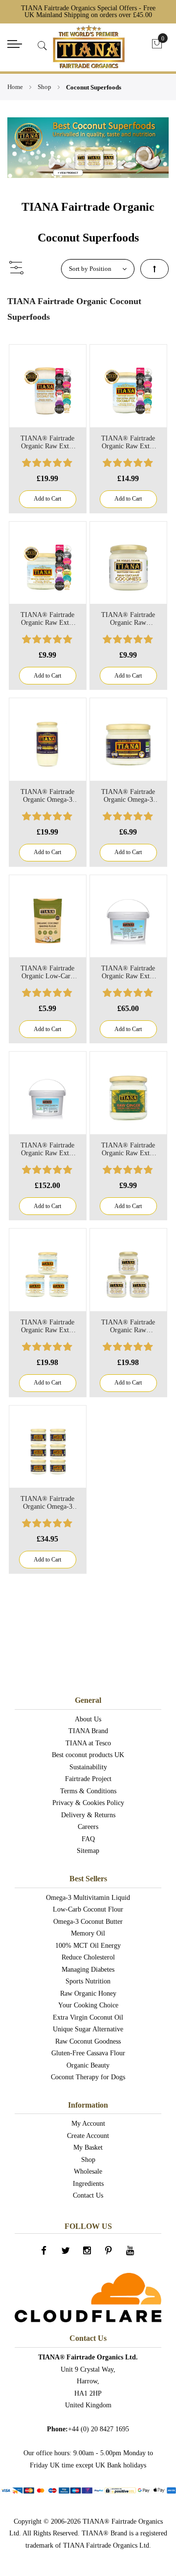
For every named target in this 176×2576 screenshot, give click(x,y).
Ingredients (88, 2184)
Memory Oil (88, 1933)
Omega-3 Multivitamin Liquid (88, 1898)
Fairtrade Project (88, 1779)
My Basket (88, 2147)
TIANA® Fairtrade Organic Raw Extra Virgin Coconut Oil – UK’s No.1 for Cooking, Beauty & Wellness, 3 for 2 (47, 1326)
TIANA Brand (88, 1731)
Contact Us (88, 2195)
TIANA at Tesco (88, 1743)
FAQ (88, 1839)
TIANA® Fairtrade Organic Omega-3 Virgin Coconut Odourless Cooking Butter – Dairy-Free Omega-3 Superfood (128, 796)
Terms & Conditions (88, 1791)
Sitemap (88, 1851)
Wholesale (88, 2171)
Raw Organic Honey (88, 1993)
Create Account (88, 2136)
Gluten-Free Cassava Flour (88, 2053)
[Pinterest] (110, 2253)
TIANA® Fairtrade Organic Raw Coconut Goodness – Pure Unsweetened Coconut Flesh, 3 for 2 (128, 1326)
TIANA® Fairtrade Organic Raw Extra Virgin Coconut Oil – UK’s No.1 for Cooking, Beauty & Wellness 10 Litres (47, 1149)
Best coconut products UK (88, 1755)
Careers (88, 1827)
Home (16, 87)
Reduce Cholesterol (88, 1957)
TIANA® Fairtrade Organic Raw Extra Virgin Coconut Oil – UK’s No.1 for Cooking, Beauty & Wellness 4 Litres (128, 972)
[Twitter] (66, 2253)
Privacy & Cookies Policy (88, 1803)
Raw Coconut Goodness (88, 2041)
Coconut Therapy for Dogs (88, 2077)
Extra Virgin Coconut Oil (88, 2017)
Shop (45, 87)
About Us (88, 1719)
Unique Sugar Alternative (88, 2029)
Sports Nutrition (88, 1981)
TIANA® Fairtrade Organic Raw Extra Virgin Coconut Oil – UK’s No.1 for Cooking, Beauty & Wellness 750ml (47, 442)
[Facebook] (45, 2253)
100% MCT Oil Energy (88, 1946)
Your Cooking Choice (88, 2005)
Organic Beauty (88, 2065)
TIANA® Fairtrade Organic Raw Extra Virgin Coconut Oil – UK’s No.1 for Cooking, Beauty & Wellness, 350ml (47, 619)
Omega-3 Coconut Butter (88, 1922)
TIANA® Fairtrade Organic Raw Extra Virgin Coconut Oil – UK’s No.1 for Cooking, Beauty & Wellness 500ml (128, 442)
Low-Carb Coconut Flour (88, 1909)
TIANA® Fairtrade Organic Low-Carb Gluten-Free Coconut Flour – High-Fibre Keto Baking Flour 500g (47, 972)
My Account (88, 2124)
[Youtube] (131, 2253)
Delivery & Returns (88, 1815)
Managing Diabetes (88, 1970)
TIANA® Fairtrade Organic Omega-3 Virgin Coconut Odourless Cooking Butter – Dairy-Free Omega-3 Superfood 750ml (48, 796)
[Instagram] (88, 2253)
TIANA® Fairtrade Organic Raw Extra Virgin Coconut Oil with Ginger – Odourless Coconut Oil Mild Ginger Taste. (128, 1149)
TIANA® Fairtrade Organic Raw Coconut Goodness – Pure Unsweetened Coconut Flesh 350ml (128, 619)
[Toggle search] (43, 46)
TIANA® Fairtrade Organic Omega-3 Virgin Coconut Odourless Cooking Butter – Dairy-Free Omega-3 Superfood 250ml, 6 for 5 (48, 1503)
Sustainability (88, 1767)
